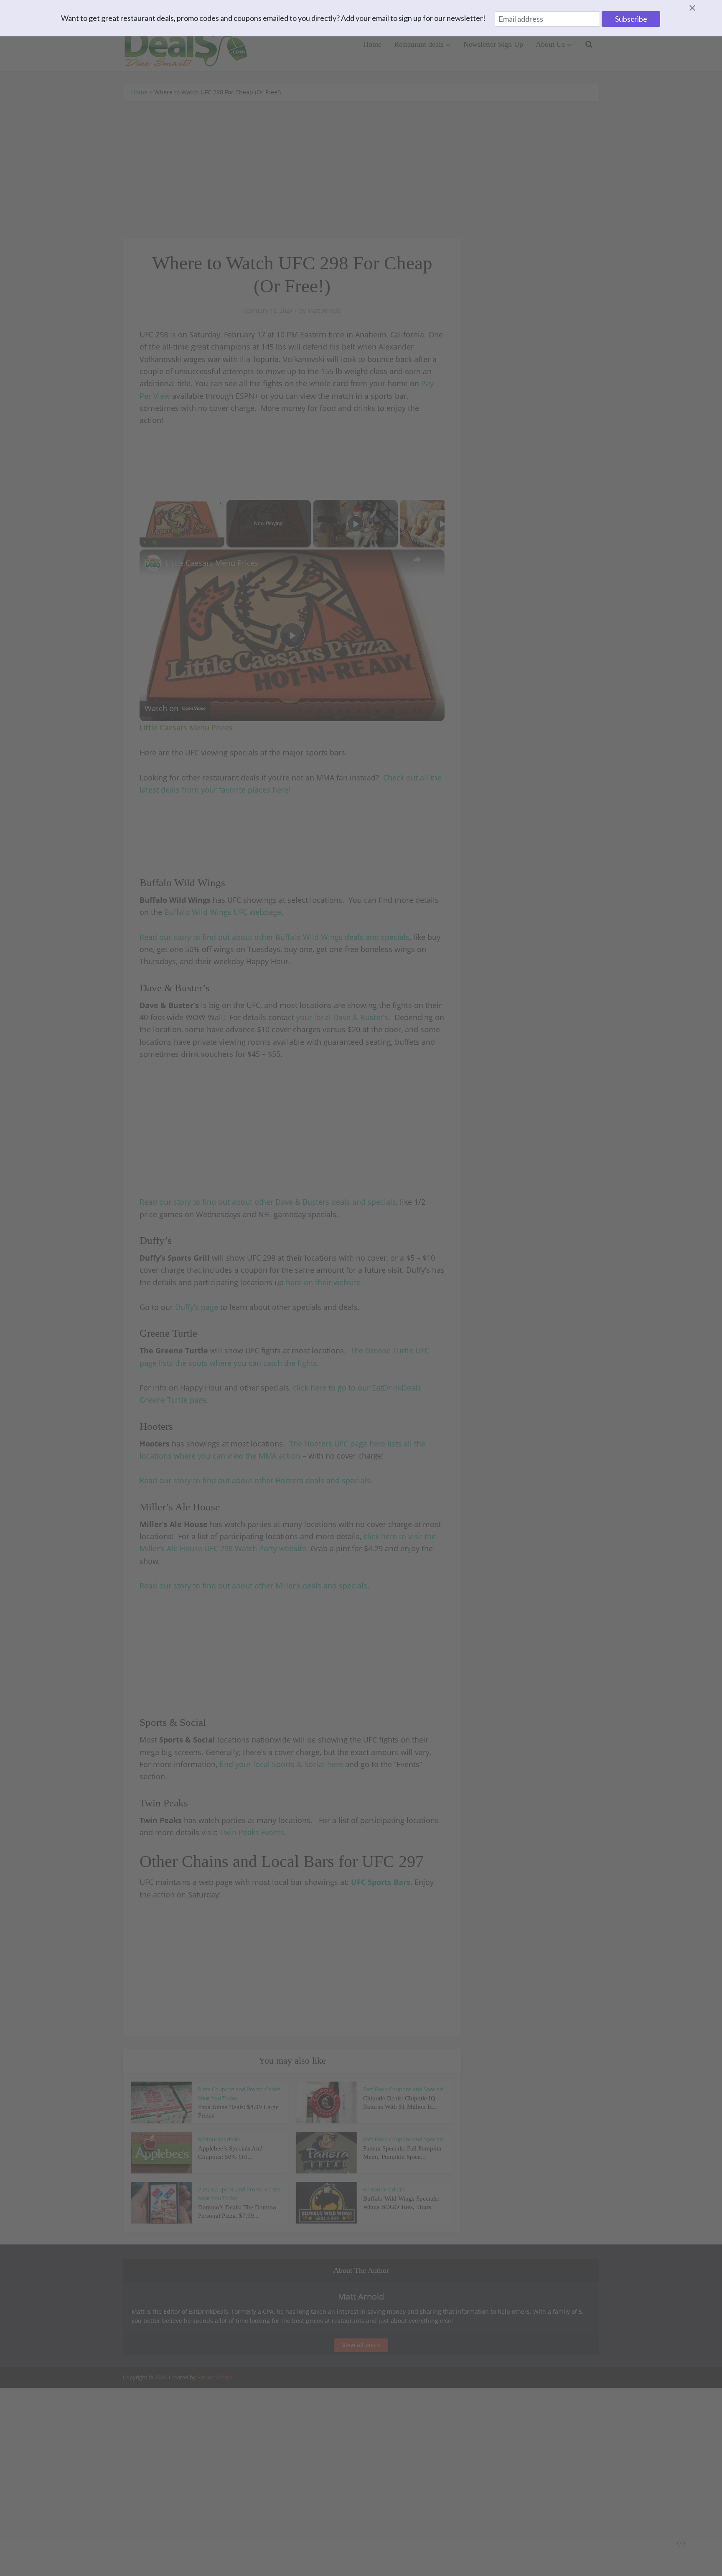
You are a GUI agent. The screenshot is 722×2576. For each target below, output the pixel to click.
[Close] (702, 8)
